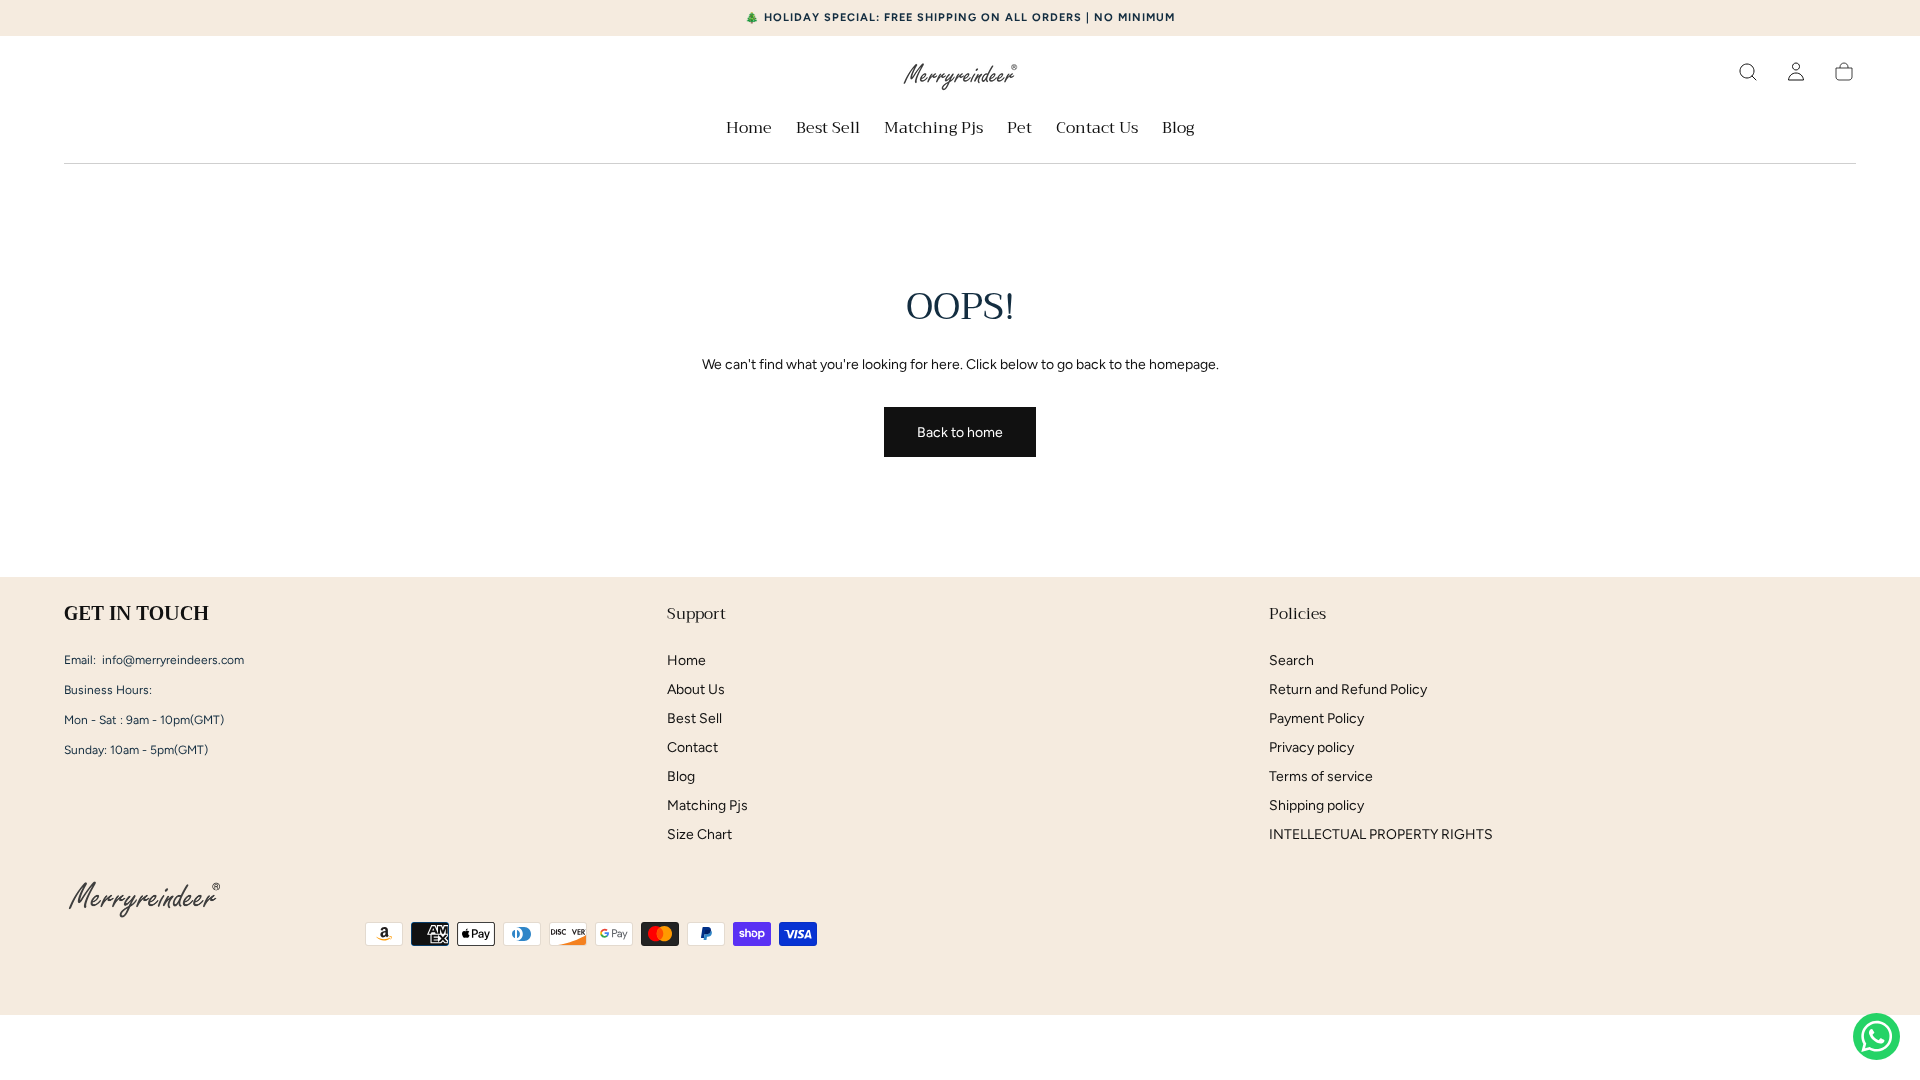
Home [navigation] (686, 660)
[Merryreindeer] (144, 902)
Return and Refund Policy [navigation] (1348, 689)
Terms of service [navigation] (1321, 776)
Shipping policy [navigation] (1316, 805)
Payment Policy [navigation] (1316, 718)
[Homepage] (960, 79)
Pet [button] (1019, 130)
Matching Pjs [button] (933, 130)
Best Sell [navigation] (694, 718)
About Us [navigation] (696, 689)
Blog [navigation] (681, 776)
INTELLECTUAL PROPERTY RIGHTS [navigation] (1381, 834)
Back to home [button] (960, 432)
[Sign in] (1796, 72)
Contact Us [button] (1097, 130)
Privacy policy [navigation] (1311, 747)
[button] (1748, 72)
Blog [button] (1178, 130)
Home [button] (749, 130)
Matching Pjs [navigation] (707, 805)
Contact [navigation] (692, 747)
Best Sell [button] (828, 130)
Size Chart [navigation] (699, 834)
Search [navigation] (1291, 660)
